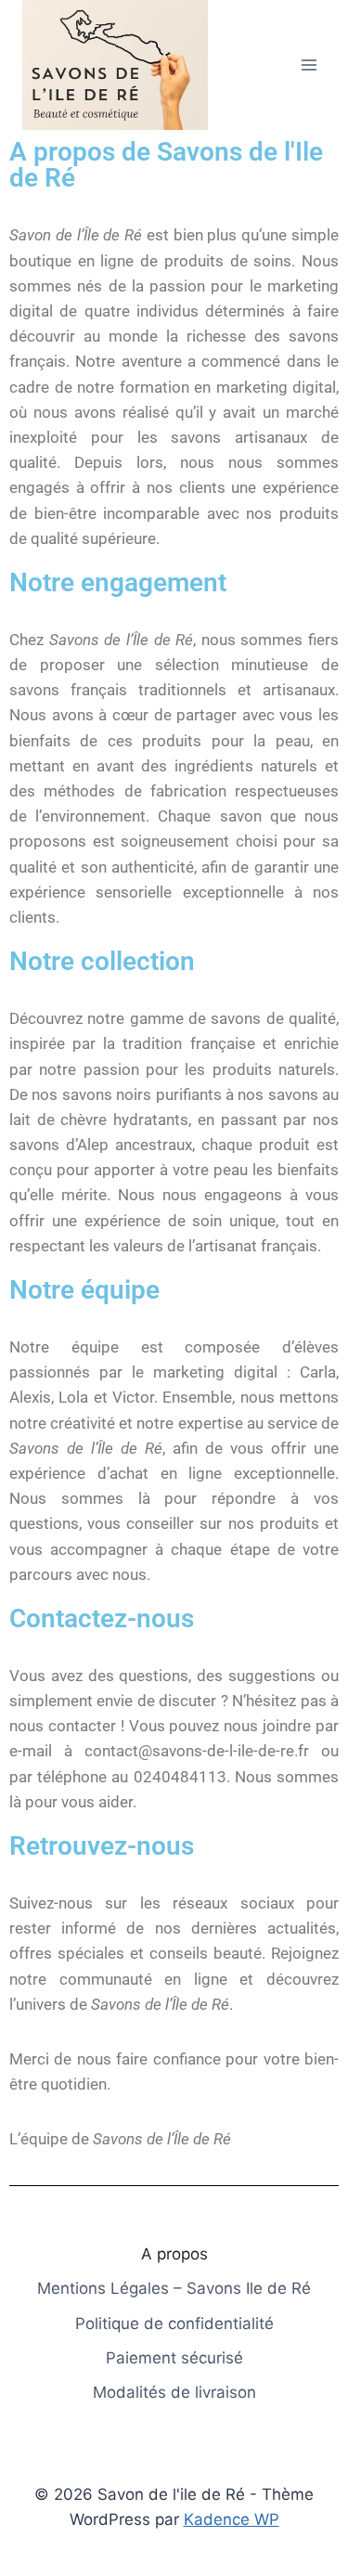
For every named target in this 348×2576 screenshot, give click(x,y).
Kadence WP (232, 2519)
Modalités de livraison (174, 2392)
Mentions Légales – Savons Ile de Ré (174, 2288)
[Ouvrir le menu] (309, 65)
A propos (174, 2254)
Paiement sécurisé (174, 2358)
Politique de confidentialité (174, 2324)
